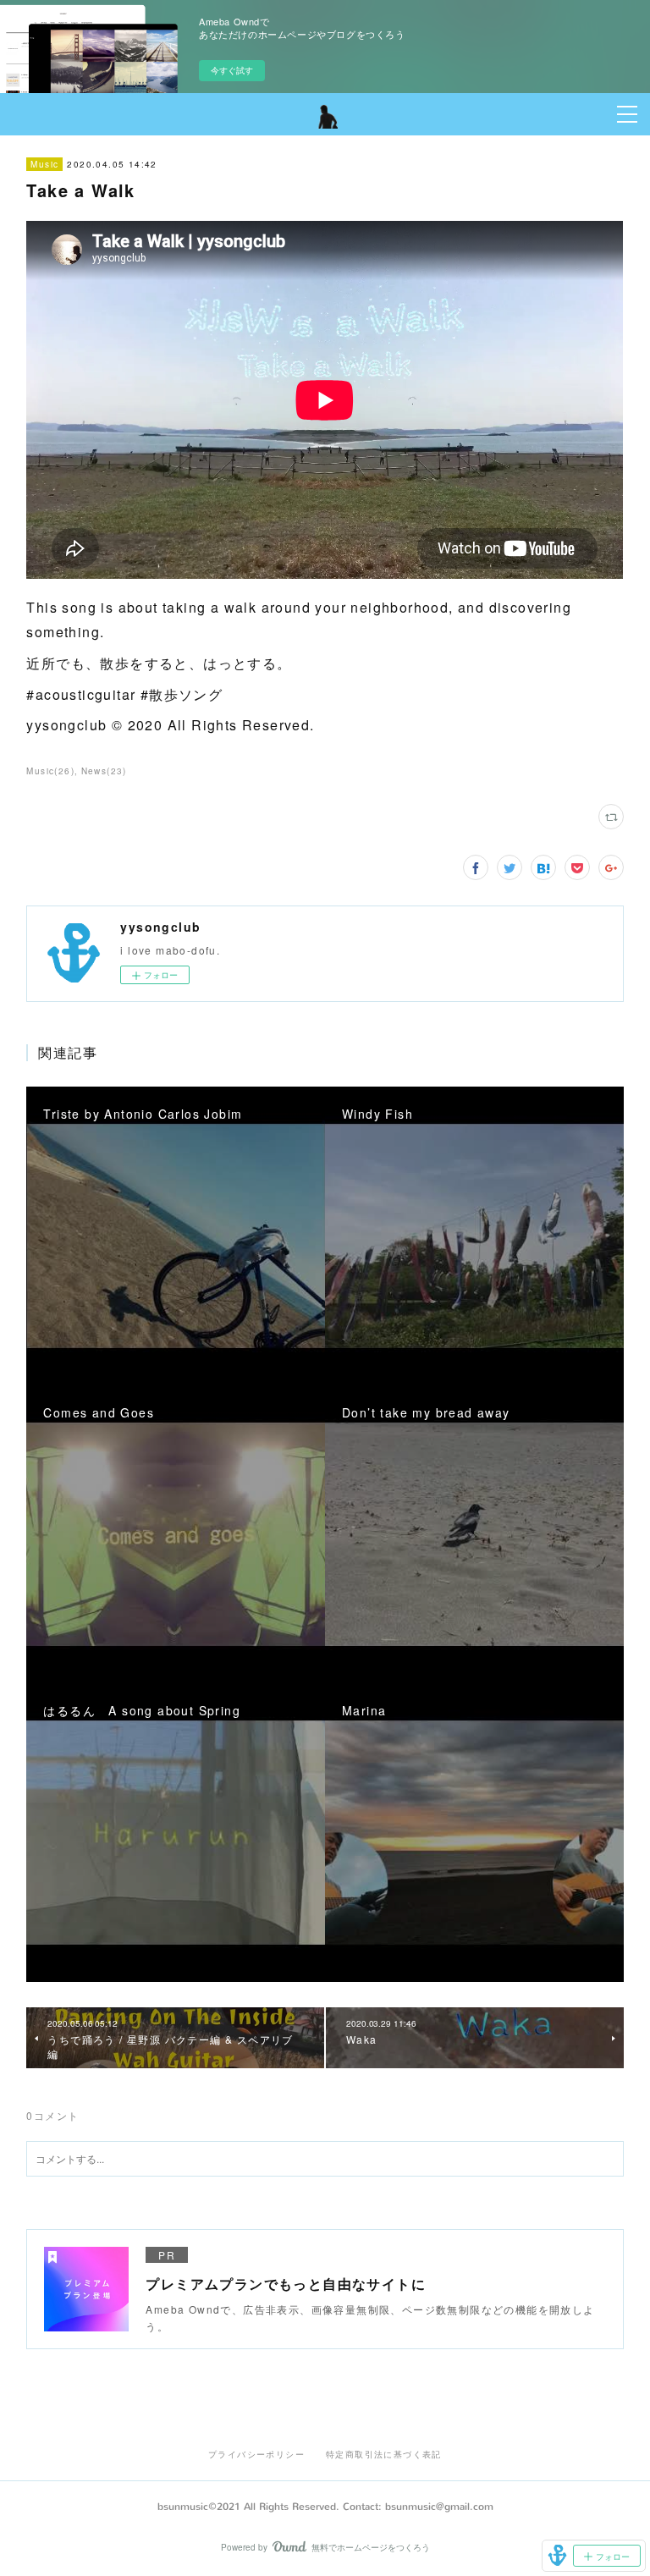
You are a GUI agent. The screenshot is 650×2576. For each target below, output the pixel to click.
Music (44, 164)
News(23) (104, 771)
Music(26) (50, 771)
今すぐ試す (232, 70)
